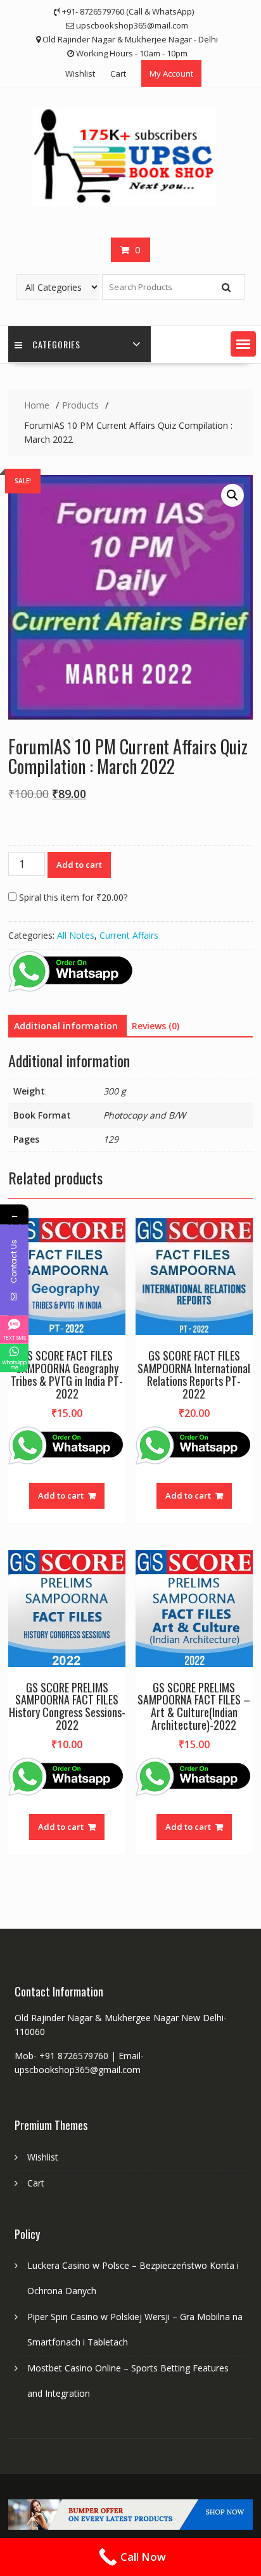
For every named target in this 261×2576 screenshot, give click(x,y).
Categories (56, 344)
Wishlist (80, 73)
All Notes (76, 935)
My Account (171, 73)
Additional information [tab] (66, 1026)
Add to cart (79, 865)
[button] (243, 344)
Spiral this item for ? (72, 897)
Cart (118, 73)
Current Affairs (129, 935)
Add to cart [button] (61, 1495)
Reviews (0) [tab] (156, 1026)
